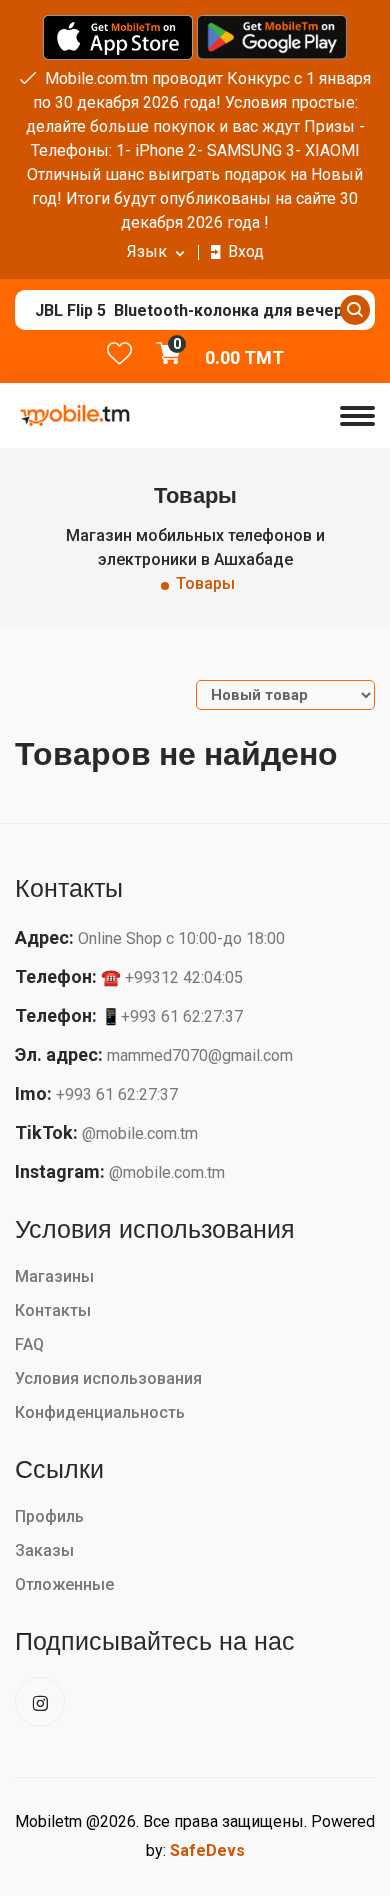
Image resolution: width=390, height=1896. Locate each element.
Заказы (44, 1550)
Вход (246, 251)
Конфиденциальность (100, 1412)
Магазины (54, 1276)
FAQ (29, 1344)
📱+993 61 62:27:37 (172, 1016)
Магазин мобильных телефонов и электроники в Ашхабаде (195, 547)
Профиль (49, 1516)
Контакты (53, 1310)
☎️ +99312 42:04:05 (172, 977)
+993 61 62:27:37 (117, 1094)
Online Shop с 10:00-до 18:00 (181, 938)
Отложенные (64, 1584)
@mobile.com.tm (140, 1133)
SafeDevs (207, 1850)
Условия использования (108, 1378)
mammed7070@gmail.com (200, 1055)
